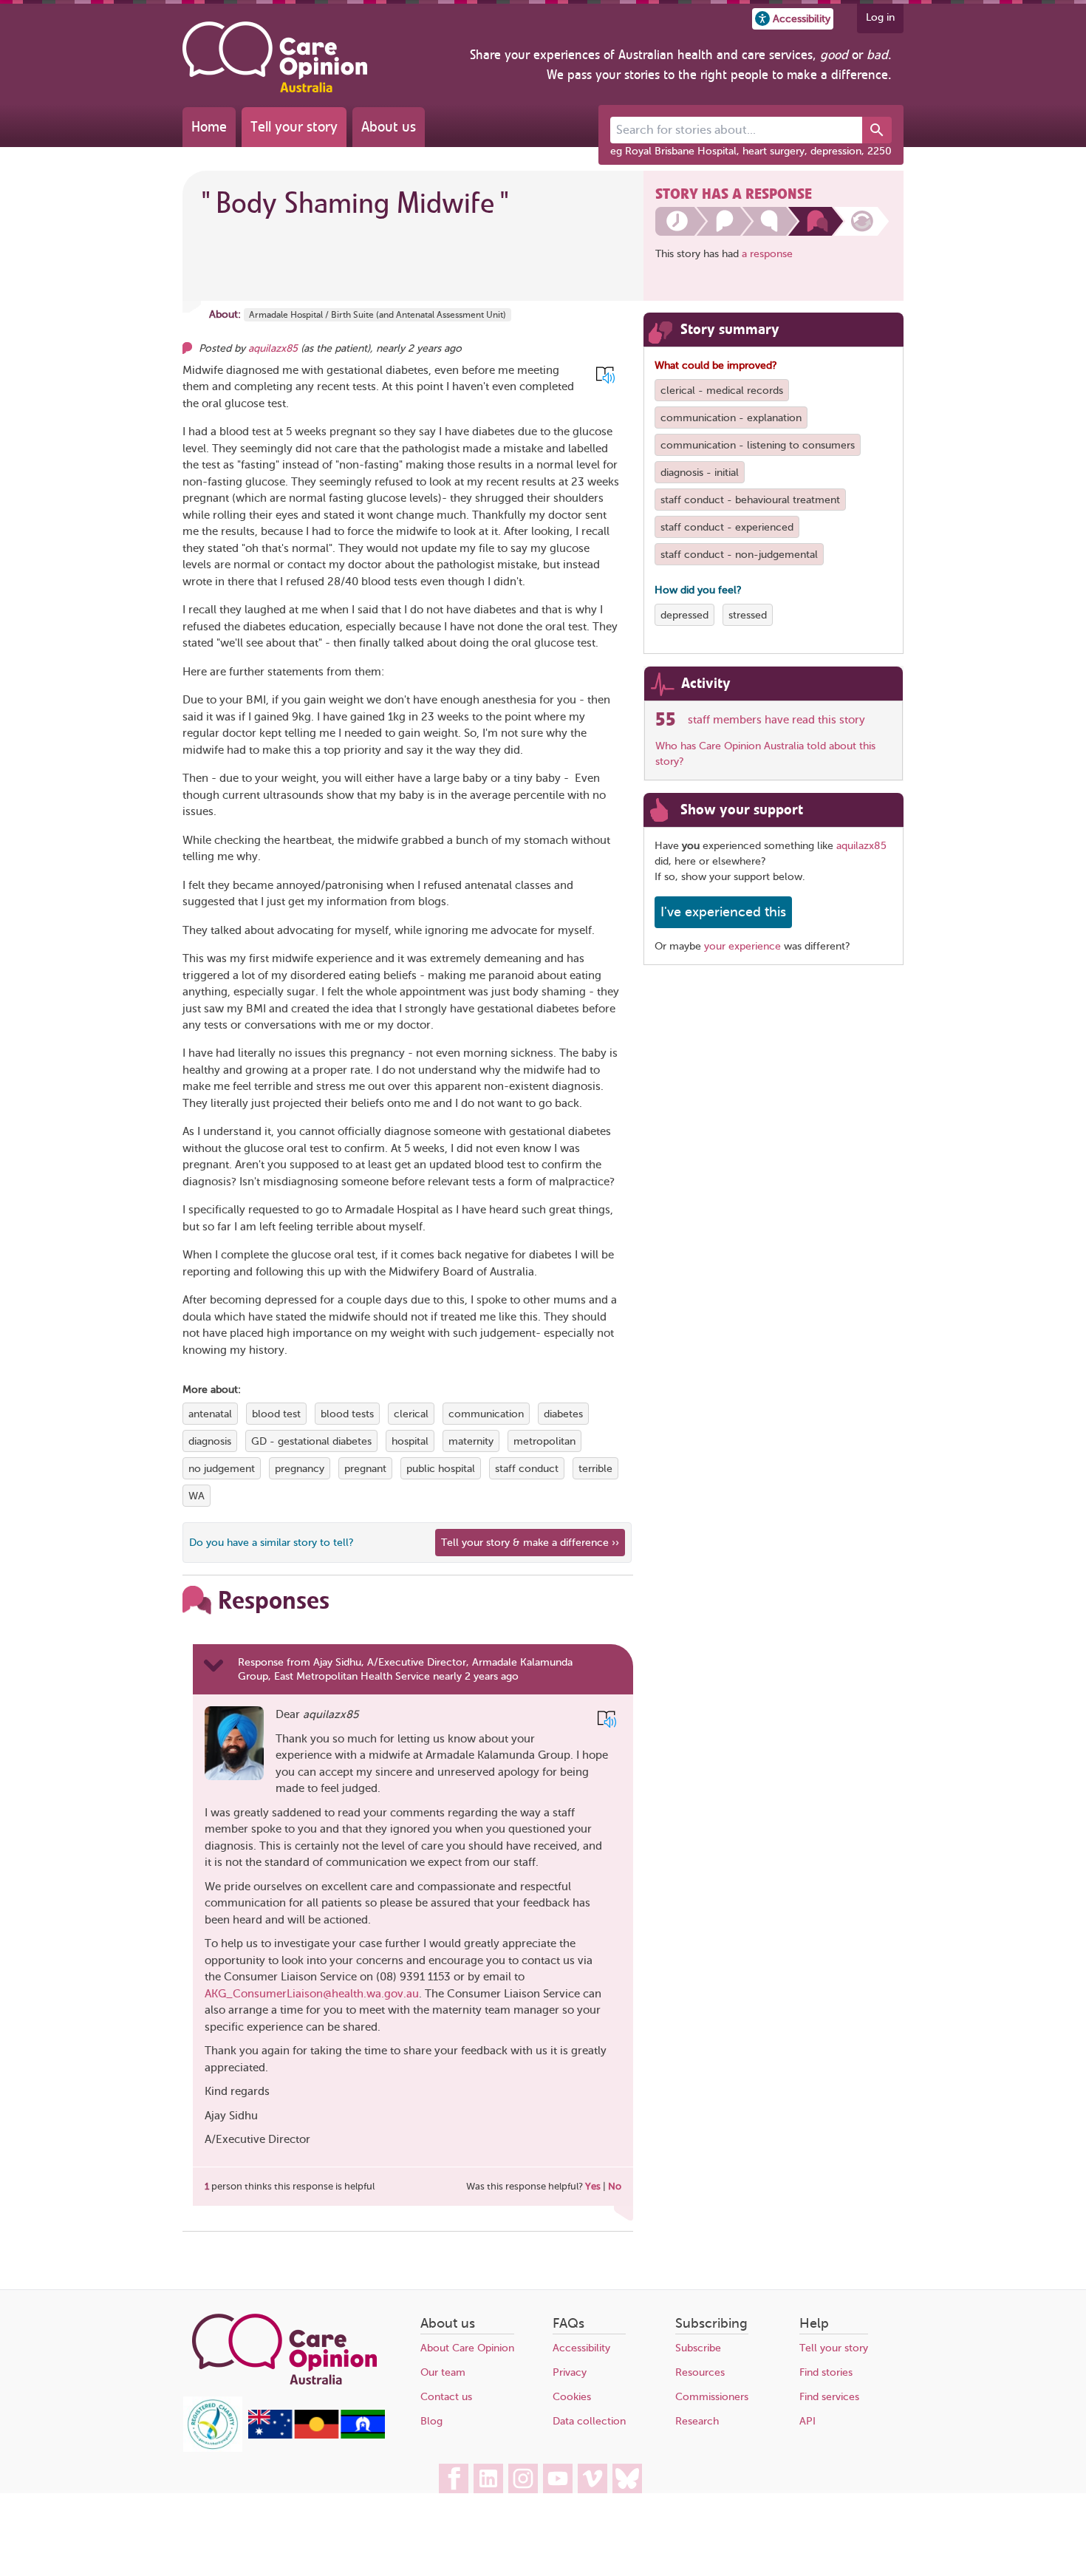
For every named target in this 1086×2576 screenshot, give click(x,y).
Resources (700, 2372)
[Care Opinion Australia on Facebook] (454, 2478)
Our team (443, 2372)
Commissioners (712, 2397)
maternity (471, 1441)
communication (486, 1414)
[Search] (877, 130)
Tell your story (294, 127)
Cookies (572, 2397)
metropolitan (544, 1441)
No (615, 2186)
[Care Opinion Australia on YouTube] (558, 2478)
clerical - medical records (722, 391)
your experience (742, 946)
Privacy (570, 2372)
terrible (595, 1469)
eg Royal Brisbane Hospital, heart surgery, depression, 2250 (751, 151)
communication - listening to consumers (758, 445)
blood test (276, 1414)
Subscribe (698, 2348)
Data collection (589, 2421)
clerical (411, 1414)
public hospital (441, 1469)
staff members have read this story (776, 720)
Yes (593, 2186)
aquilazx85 (273, 348)
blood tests (347, 1414)
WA (197, 1496)
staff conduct (527, 1469)
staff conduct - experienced (727, 527)
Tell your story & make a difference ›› (530, 1543)
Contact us (446, 2397)
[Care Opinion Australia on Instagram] (523, 2478)
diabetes (563, 1414)
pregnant (365, 1469)
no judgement (222, 1469)
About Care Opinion (467, 2348)
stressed (748, 615)
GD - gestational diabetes (311, 1441)
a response (767, 254)
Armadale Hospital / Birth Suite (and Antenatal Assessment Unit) (378, 315)
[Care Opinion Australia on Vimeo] (592, 2478)
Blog (431, 2421)
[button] (793, 19)
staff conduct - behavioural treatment (750, 500)
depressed (684, 615)
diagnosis (210, 1441)
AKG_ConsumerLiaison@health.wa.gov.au (312, 1994)
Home (209, 127)
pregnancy (300, 1469)
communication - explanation (731, 418)
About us (389, 127)
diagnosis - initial (700, 473)
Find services (829, 2397)
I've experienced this (723, 912)
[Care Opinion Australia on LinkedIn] (488, 2478)
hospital (410, 1441)
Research (697, 2421)
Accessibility (581, 2348)
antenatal (210, 1414)
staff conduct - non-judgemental (739, 555)
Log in (880, 17)
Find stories (826, 2372)
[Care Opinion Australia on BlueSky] (627, 2478)
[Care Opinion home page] (275, 57)
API (807, 2421)
